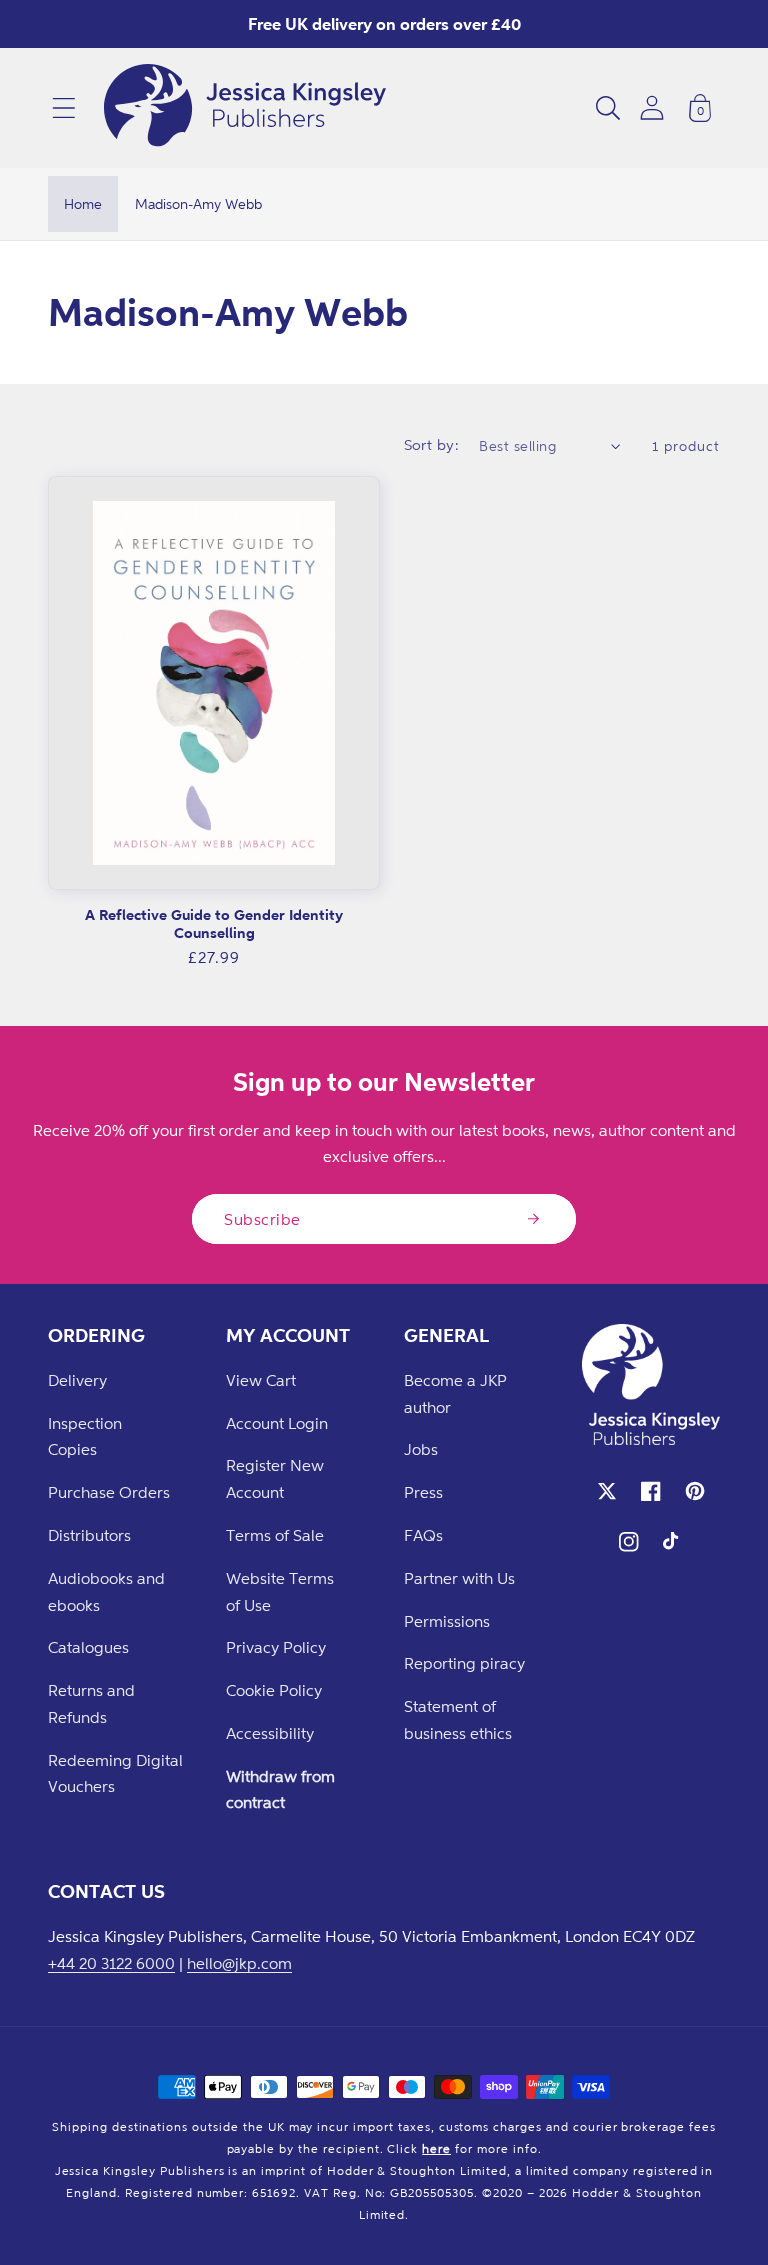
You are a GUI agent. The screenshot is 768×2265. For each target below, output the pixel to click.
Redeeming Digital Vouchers (115, 1773)
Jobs (421, 1449)
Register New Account (275, 1478)
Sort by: (432, 444)
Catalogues (88, 1647)
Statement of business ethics (458, 1719)
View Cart (261, 1380)
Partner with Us (459, 1578)
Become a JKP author (455, 1393)
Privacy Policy (276, 1647)
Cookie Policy (274, 1690)
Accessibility (270, 1733)
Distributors (89, 1535)
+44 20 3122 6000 (111, 1963)
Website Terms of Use (280, 1591)
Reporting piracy (464, 1663)
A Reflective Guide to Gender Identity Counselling (214, 923)
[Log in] (652, 107)
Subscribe (262, 1219)
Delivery (77, 1380)
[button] (64, 108)
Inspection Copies (85, 1436)
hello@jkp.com (239, 1963)
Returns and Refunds (91, 1703)
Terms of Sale (275, 1535)
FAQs (423, 1535)
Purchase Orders (109, 1492)
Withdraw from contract (280, 1789)
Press (423, 1492)
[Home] (245, 108)
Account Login (277, 1423)
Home (83, 203)
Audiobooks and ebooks (106, 1591)
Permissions (447, 1621)
